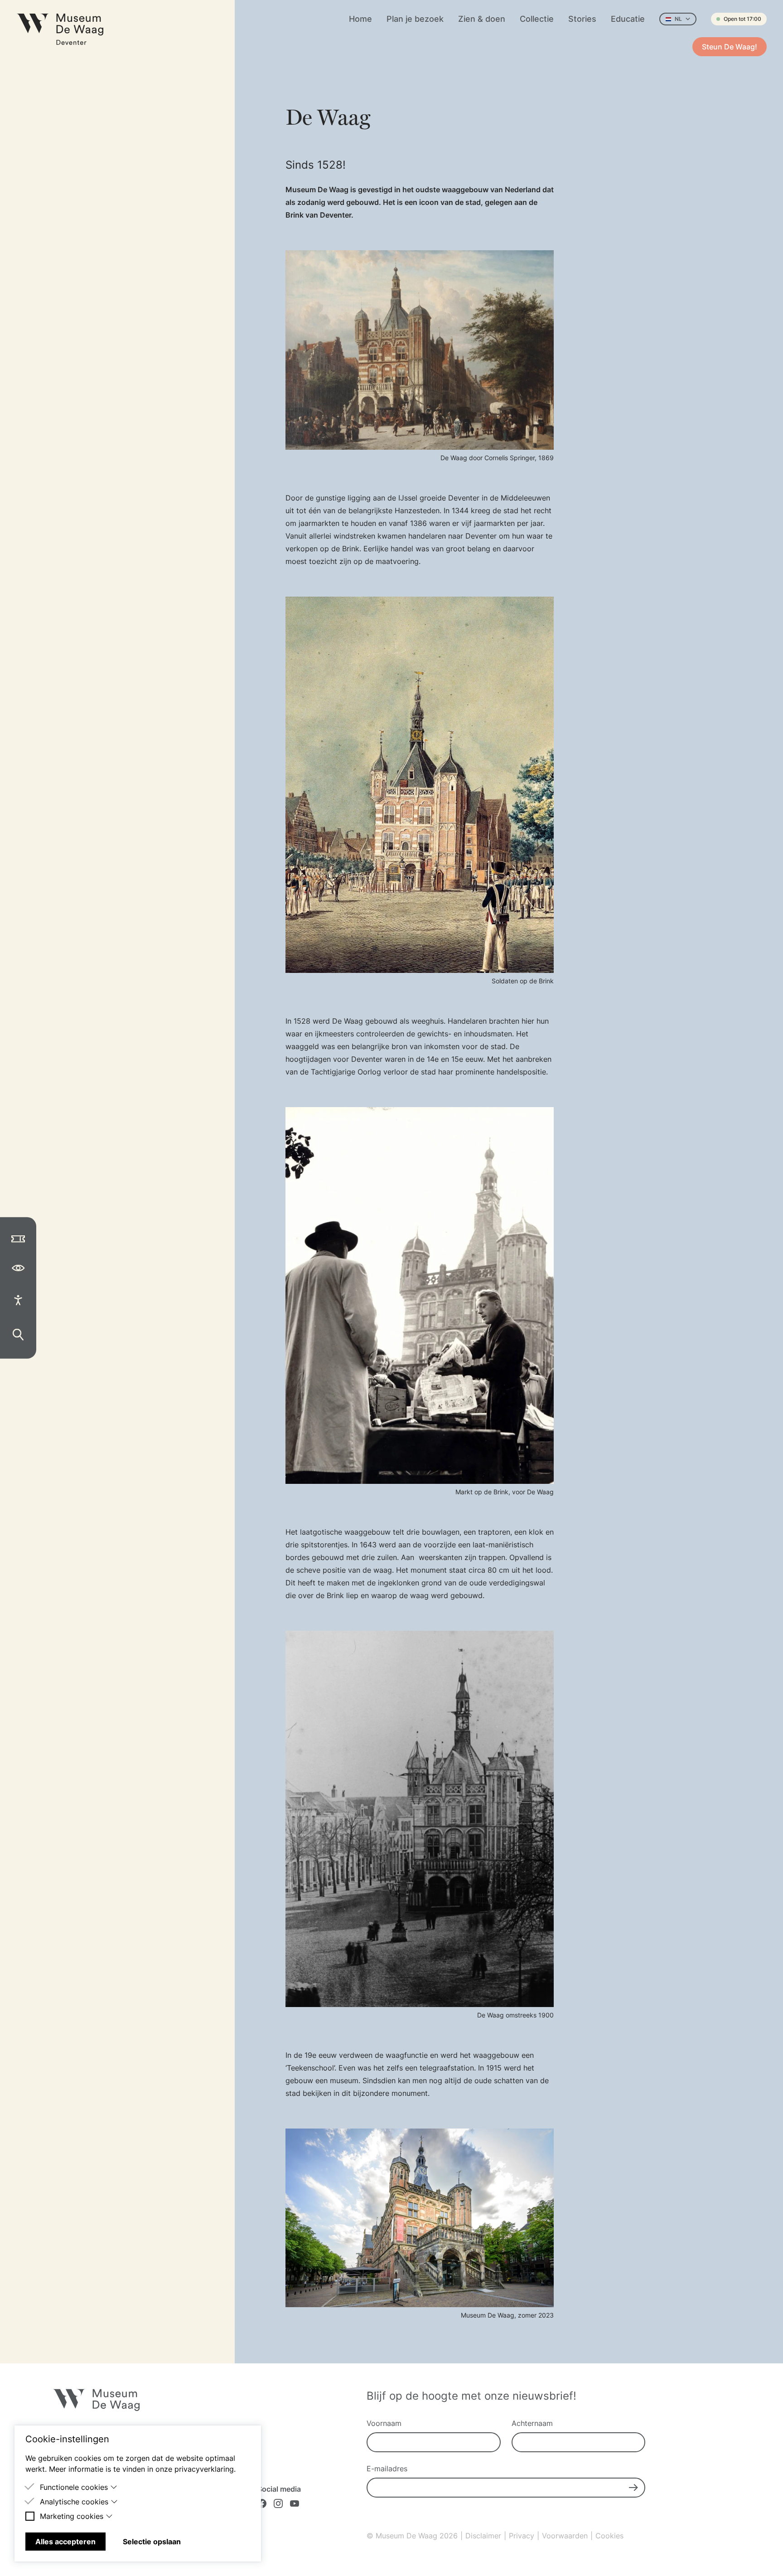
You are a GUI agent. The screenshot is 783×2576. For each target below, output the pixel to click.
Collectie (537, 19)
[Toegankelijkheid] (18, 1300)
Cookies (609, 2536)
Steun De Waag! (730, 47)
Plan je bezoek (415, 19)
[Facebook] (262, 2503)
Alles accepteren (65, 2542)
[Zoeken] (18, 1335)
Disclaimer (483, 2536)
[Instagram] (278, 2503)
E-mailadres (387, 2469)
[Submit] (633, 2488)
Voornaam (384, 2423)
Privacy (522, 2536)
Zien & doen (482, 19)
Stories (582, 19)
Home (360, 19)
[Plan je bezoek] (18, 1239)
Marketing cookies (72, 2516)
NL (678, 19)
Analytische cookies (74, 2502)
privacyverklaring (204, 2469)
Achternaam (532, 2423)
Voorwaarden (565, 2536)
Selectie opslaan (152, 2542)
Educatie (628, 19)
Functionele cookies (74, 2487)
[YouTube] (295, 2503)
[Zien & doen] (18, 1268)
